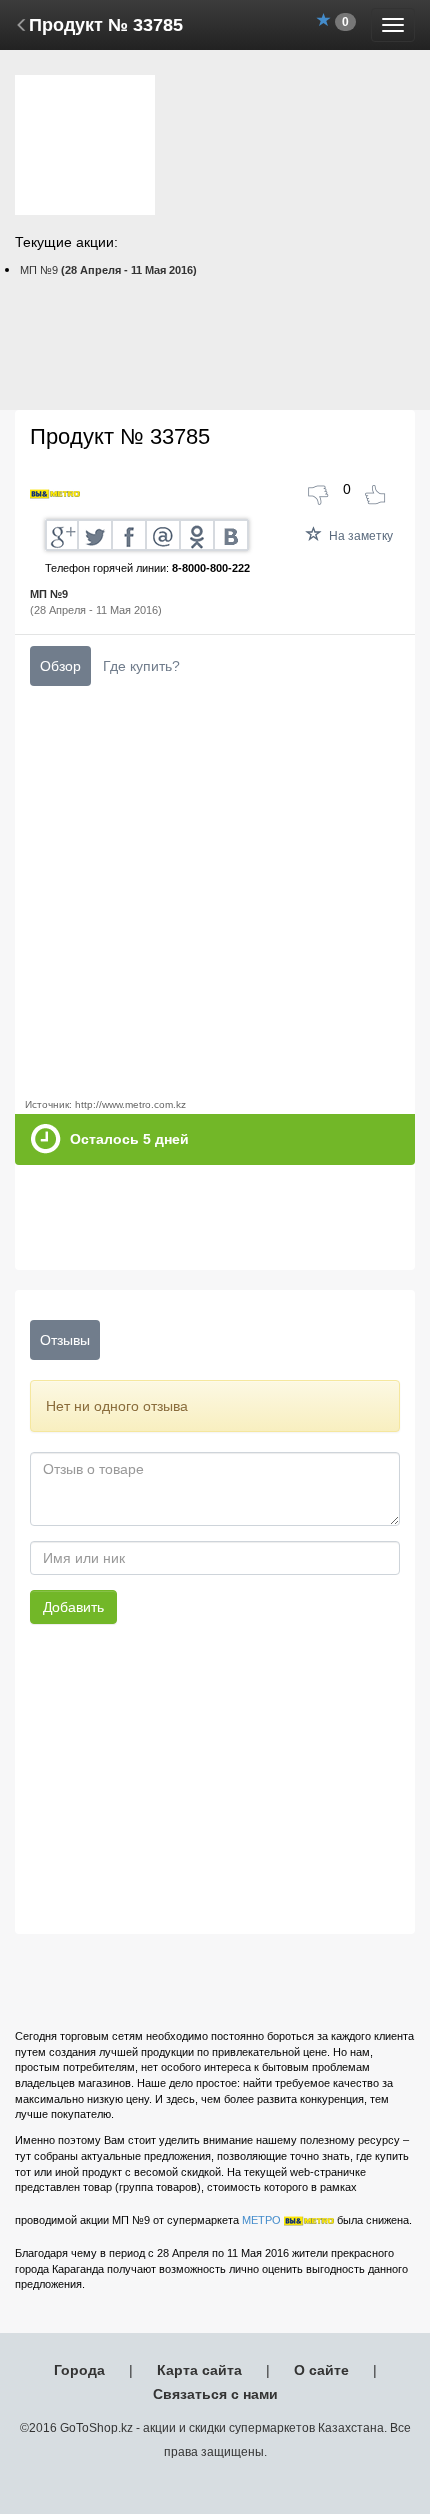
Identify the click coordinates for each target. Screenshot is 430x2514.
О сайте (321, 2370)
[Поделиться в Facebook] (130, 535)
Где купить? (141, 666)
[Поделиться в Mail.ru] (164, 535)
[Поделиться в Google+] (62, 535)
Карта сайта (199, 2370)
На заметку (359, 536)
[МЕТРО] (55, 494)
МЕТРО (261, 2220)
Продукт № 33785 (106, 25)
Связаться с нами (215, 2394)
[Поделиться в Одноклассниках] (198, 535)
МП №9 (108, 270)
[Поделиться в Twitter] (96, 535)
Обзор (60, 666)
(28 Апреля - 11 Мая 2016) (96, 602)
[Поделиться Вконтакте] (232, 535)
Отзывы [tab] (65, 1340)
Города (79, 2370)
